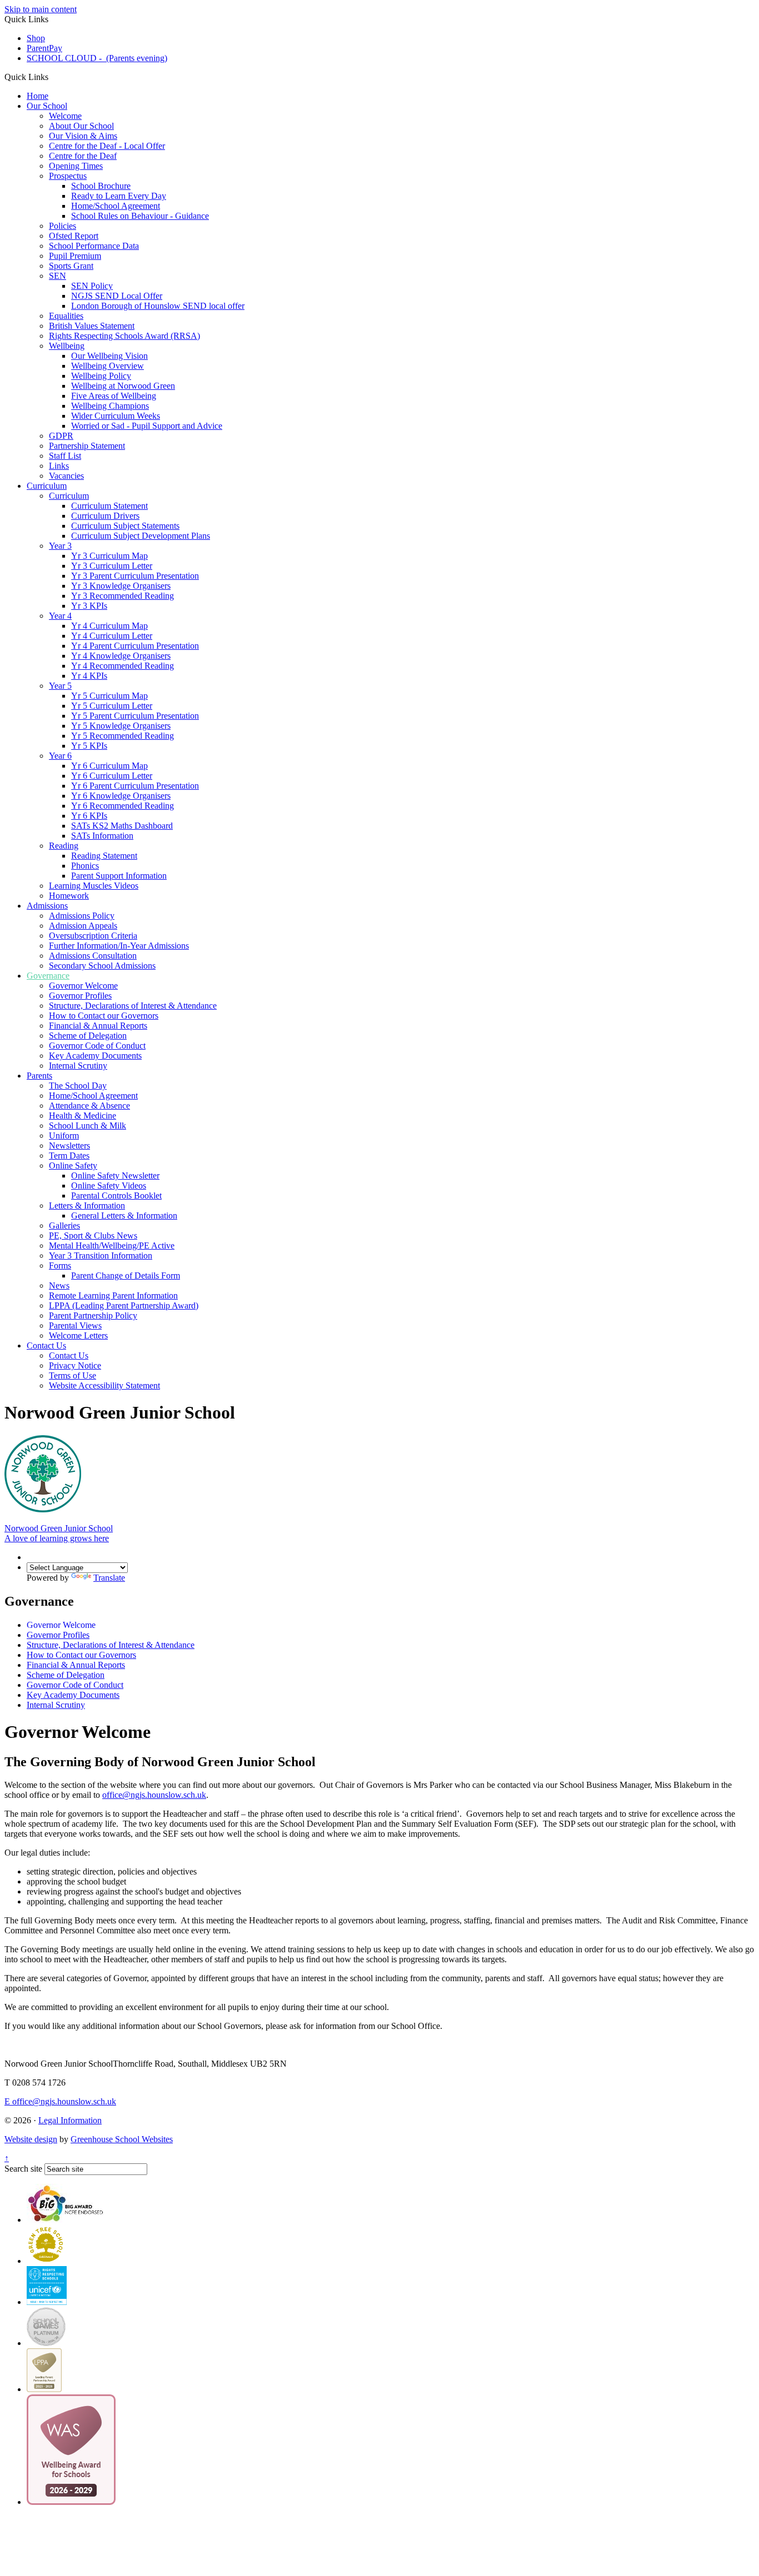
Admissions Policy (82, 916)
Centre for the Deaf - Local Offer (107, 146)
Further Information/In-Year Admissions (119, 946)
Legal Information (70, 2120)
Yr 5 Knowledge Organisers (121, 726)
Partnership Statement (87, 446)
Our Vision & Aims (83, 136)
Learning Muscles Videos (94, 886)
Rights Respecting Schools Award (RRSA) (124, 336)
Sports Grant (71, 266)
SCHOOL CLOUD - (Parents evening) (97, 58)
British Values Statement (92, 326)
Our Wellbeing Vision (109, 356)
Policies (63, 226)
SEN (58, 276)
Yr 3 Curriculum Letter (112, 566)
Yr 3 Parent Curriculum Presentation (135, 576)
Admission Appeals (83, 926)
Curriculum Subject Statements (125, 526)
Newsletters (69, 1146)
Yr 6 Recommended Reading (123, 806)
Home (38, 96)
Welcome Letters (78, 1335)
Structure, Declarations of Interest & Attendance (133, 1006)
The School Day (78, 1086)
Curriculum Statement (109, 506)
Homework (69, 896)
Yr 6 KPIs (89, 816)
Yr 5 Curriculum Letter (112, 706)
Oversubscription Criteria (93, 936)
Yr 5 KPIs (89, 746)
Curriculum (47, 486)
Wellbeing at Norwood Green (123, 386)
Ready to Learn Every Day (119, 196)
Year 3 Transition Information (101, 1256)
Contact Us (46, 1345)
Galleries (64, 1226)
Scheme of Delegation (88, 1036)
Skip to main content (41, 9)
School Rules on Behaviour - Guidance (140, 216)
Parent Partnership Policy (93, 1315)
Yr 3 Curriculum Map (109, 556)
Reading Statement (104, 856)
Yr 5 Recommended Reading (123, 736)
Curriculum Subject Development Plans (141, 536)
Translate (109, 1578)
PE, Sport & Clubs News (93, 1236)
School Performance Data (94, 246)
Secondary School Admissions (102, 966)
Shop (36, 38)
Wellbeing (67, 346)
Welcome (65, 116)
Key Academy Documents (95, 1056)
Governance (48, 976)
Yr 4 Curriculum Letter (112, 636)
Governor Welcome (83, 986)
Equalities (66, 316)
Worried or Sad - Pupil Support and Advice (147, 426)
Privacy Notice (75, 1365)
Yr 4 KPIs (89, 676)
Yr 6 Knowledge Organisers (121, 796)
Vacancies (66, 476)
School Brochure (101, 186)
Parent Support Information (119, 876)
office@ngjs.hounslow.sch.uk (60, 2101)
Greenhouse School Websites (122, 2139)
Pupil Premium (75, 256)
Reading (64, 846)
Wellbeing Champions (110, 406)
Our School (47, 106)
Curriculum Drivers (105, 516)
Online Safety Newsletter (115, 1176)
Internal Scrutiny (78, 1066)
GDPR (61, 436)
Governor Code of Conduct (97, 1046)
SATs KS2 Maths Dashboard (122, 826)
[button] (53, 77)
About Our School (81, 126)
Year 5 (60, 686)
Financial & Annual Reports (98, 1026)
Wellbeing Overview (108, 366)
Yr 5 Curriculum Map (109, 696)
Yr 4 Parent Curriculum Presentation (135, 646)
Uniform (64, 1136)
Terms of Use (73, 1375)
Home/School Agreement (116, 206)
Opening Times (76, 166)
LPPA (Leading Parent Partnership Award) (124, 1305)
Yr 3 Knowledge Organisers (121, 586)
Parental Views (75, 1325)
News (59, 1286)
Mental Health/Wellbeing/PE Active (112, 1246)
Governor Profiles (80, 996)
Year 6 (60, 756)
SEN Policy (92, 286)
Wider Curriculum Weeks (116, 416)
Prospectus (68, 176)
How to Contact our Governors (104, 1016)
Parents (39, 1076)
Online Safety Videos (109, 1186)
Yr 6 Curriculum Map (109, 766)
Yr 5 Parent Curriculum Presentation (135, 716)
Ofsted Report (74, 236)
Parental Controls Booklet (116, 1196)
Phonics (85, 866)
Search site (23, 2169)
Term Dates (69, 1156)
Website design (31, 2139)
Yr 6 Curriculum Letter (112, 776)
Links (59, 466)
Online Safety (73, 1166)
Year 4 (60, 616)
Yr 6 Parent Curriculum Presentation (135, 786)
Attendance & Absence (89, 1106)
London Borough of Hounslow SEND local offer (158, 306)
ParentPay (44, 48)
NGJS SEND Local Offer (117, 296)
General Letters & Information (124, 1216)
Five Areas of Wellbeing (114, 396)
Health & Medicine (83, 1116)
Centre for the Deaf (83, 156)
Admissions (47, 906)
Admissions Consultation (93, 956)
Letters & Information (87, 1206)
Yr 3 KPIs (89, 606)
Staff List (65, 456)
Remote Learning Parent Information (113, 1295)
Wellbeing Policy (101, 376)
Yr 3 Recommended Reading (123, 596)
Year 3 (60, 546)
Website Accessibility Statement (104, 1385)
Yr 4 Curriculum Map (109, 626)
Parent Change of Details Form (126, 1276)
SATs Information (102, 836)
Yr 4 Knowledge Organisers (121, 656)
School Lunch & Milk (88, 1126)
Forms (60, 1266)
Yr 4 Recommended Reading (123, 666)
